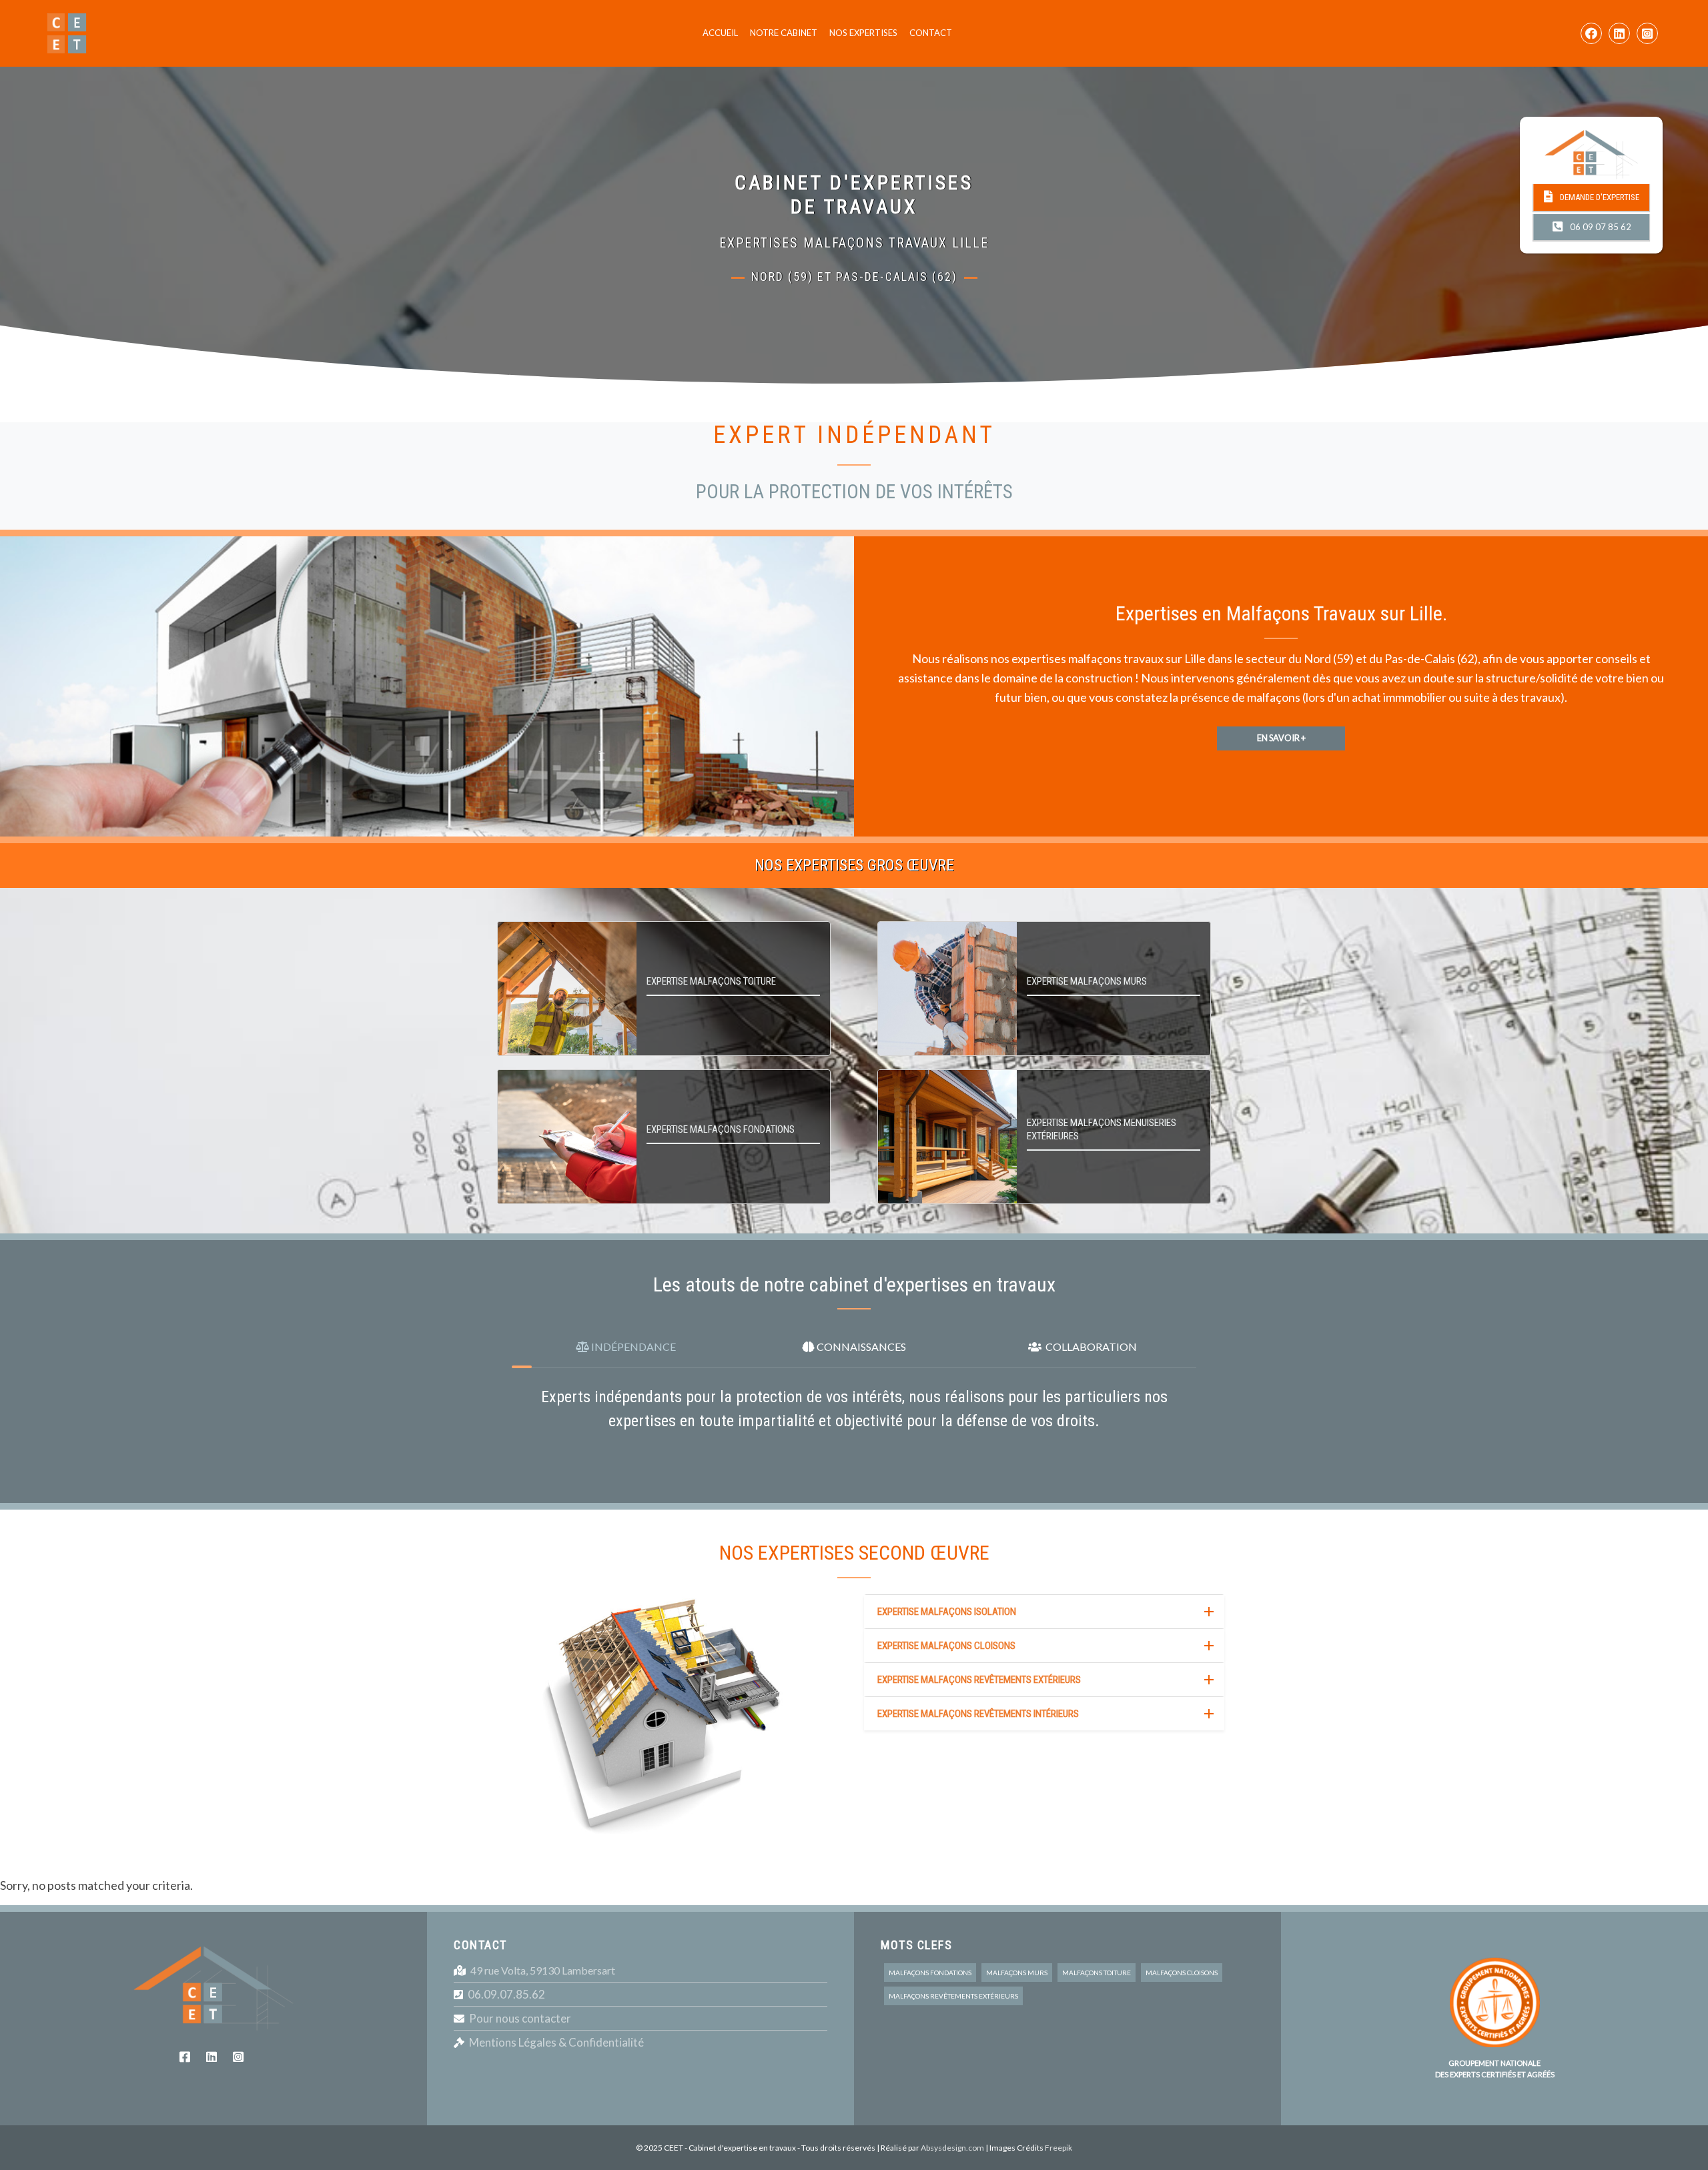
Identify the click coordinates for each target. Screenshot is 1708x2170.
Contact (931, 33)
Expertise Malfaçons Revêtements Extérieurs (979, 1680)
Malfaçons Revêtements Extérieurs (953, 1996)
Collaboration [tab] (1089, 1346)
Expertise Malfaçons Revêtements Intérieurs (978, 1714)
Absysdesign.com (952, 2148)
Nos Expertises (863, 33)
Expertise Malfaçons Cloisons (946, 1646)
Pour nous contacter (520, 2018)
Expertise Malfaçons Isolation (947, 1612)
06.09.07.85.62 (506, 1994)
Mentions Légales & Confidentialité (556, 2042)
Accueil (720, 33)
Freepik (1058, 2148)
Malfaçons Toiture (1097, 1973)
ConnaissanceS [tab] (860, 1346)
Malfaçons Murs (1017, 1973)
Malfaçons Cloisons (1182, 1973)
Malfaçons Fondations (930, 1973)
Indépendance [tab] (632, 1346)
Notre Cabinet (784, 33)
